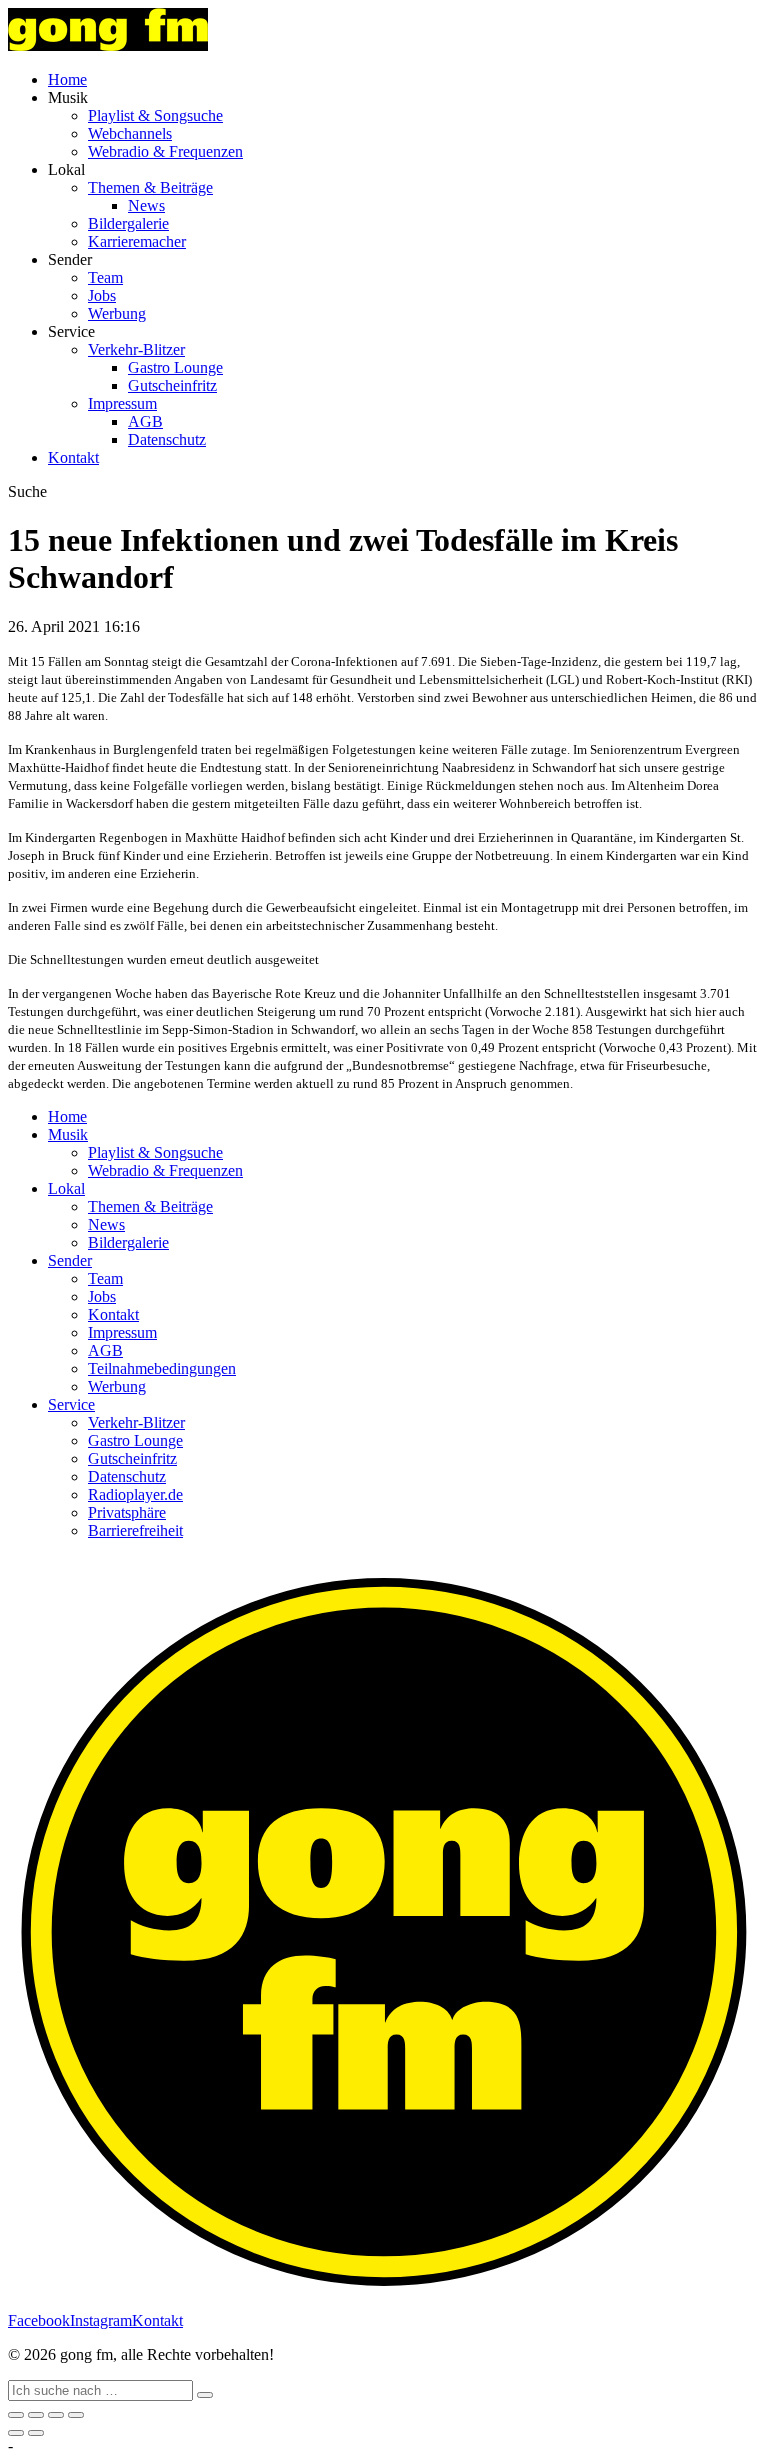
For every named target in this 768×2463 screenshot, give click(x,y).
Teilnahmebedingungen (162, 1368)
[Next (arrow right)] (36, 2433)
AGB (145, 421)
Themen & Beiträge (150, 187)
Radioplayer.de (135, 1494)
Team (105, 277)
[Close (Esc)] (16, 2415)
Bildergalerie (128, 223)
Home (67, 79)
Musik (68, 1134)
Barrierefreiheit (135, 1530)
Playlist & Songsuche (155, 115)
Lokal (66, 1188)
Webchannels (130, 133)
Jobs (102, 295)
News (146, 205)
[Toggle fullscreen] (56, 2415)
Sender (70, 1260)
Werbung (117, 313)
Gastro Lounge (175, 367)
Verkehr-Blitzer (136, 349)
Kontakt (73, 457)
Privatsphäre (127, 1512)
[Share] (36, 2415)
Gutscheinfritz (172, 385)
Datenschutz (167, 439)
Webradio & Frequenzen (165, 151)
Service (71, 1404)
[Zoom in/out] (76, 2415)
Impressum (122, 403)
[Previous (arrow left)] (16, 2433)
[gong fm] (108, 45)
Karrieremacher (137, 241)
